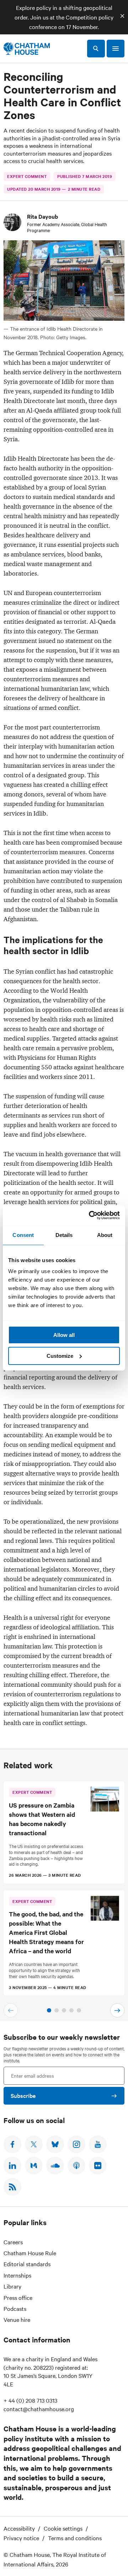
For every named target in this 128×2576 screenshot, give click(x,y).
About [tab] (105, 1235)
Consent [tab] (23, 1235)
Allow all (64, 1335)
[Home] (27, 49)
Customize (60, 1356)
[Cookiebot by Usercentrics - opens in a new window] (90, 1215)
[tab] (49, 2010)
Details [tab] (64, 1235)
